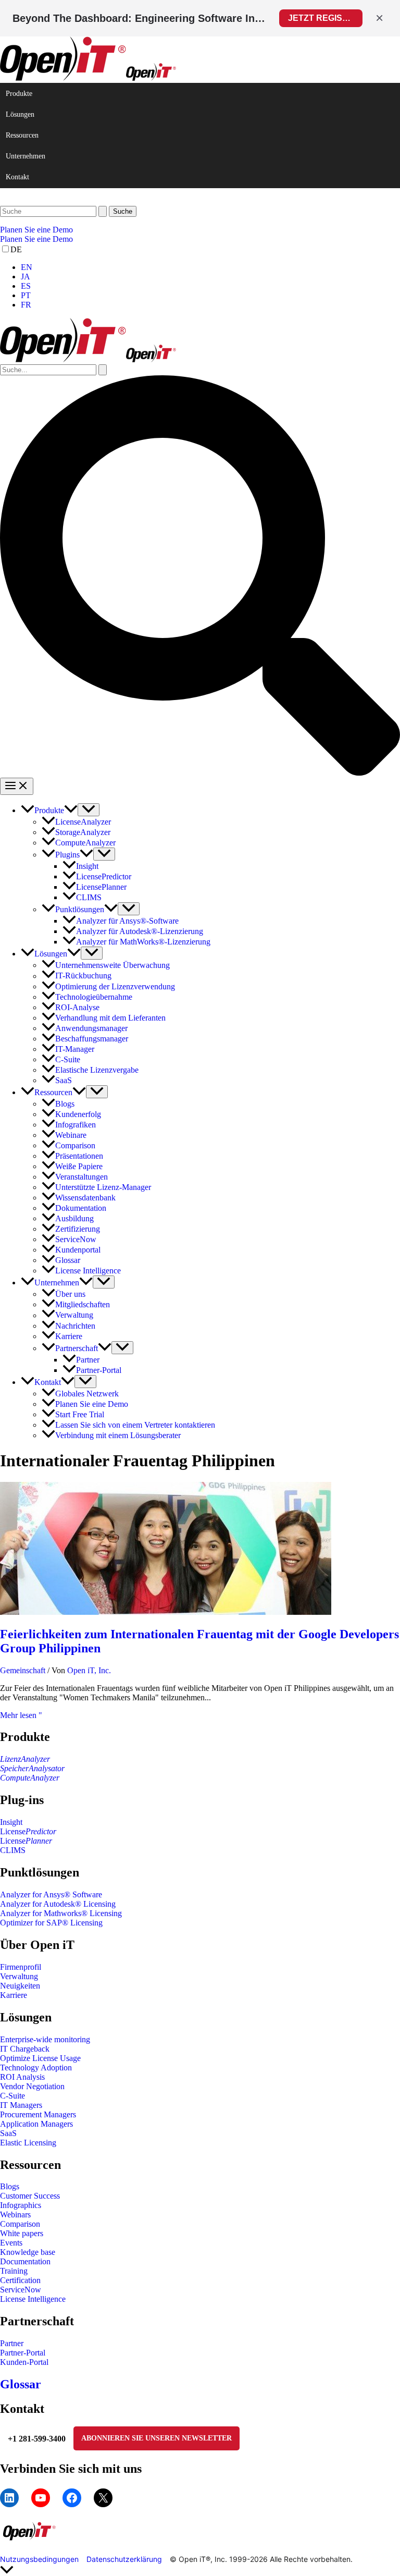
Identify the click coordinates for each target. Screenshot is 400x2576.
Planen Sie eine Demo (36, 239)
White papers (22, 2233)
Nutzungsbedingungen (39, 2559)
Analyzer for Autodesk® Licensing (58, 1904)
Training (14, 2271)
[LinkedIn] (9, 2498)
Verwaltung (19, 1976)
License (28, 1831)
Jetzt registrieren (325, 18)
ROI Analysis (22, 2077)
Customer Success (30, 2196)
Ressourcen (22, 135)
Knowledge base (28, 2252)
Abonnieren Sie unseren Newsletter (157, 2438)
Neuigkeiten (20, 1986)
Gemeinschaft (23, 1670)
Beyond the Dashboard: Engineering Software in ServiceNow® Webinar (140, 18)
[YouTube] (41, 2498)
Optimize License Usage (40, 2058)
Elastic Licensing (28, 2143)
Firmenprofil (21, 1967)
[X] (103, 2498)
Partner (12, 2343)
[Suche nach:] (54, 211)
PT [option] (26, 295)
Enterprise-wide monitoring (45, 2039)
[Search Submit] (103, 211)
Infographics (21, 2205)
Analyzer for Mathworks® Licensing (61, 1913)
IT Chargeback (25, 2049)
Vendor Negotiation (32, 2086)
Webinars (15, 2215)
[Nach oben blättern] (200, 2571)
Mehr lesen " (21, 1715)
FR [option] (26, 305)
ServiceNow (21, 2290)
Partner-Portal (23, 2353)
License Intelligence (33, 2299)
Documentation (25, 2261)
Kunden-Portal (24, 2362)
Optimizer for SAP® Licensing (51, 1923)
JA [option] (26, 277)
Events (11, 2243)
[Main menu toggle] (17, 786)
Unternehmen (26, 156)
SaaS (8, 2133)
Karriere (14, 1995)
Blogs (10, 2186)
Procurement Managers (38, 2114)
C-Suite (12, 2096)
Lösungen (20, 114)
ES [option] (26, 286)
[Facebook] (72, 2498)
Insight (11, 1822)
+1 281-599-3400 (37, 2439)
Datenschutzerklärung (124, 2559)
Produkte (19, 94)
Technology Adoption (36, 2068)
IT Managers (21, 2105)
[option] (210, 267)
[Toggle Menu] (89, 810)
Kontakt (17, 177)
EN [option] (27, 267)
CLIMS (13, 1850)
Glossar (21, 2384)
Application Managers (36, 2124)
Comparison (20, 2224)
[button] (200, 230)
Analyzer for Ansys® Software (51, 1894)
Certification (20, 2280)
